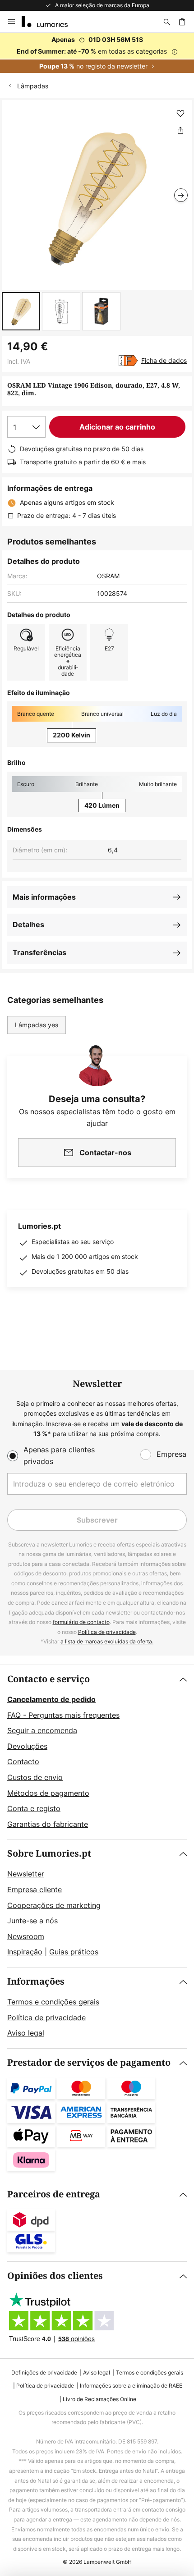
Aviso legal (26, 2033)
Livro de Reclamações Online (99, 2399)
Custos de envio (35, 1777)
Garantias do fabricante (48, 1824)
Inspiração (25, 1952)
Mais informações (44, 897)
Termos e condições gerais (53, 2002)
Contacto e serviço (48, 1679)
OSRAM (108, 576)
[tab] (97, 1752)
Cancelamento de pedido (51, 1699)
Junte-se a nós (32, 1921)
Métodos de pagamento (48, 1793)
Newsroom (26, 1936)
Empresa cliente (35, 1890)
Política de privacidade (107, 1632)
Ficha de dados (164, 360)
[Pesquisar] (167, 22)
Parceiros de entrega (54, 2194)
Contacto (23, 1762)
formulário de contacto (81, 1622)
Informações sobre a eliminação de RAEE (131, 2386)
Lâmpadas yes (37, 1025)
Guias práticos (74, 1952)
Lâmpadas (33, 86)
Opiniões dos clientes (55, 2276)
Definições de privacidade (44, 2372)
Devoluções (27, 1746)
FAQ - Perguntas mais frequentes (63, 1715)
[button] (21, 311)
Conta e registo (34, 1808)
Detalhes (28, 924)
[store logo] (50, 22)
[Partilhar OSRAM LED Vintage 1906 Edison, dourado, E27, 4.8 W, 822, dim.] (180, 130)
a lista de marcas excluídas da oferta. (107, 1641)
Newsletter (26, 1874)
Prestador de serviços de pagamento (89, 2063)
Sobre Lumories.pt (49, 1854)
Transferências (39, 952)
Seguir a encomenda (42, 1730)
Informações (36, 1982)
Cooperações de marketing (54, 1905)
